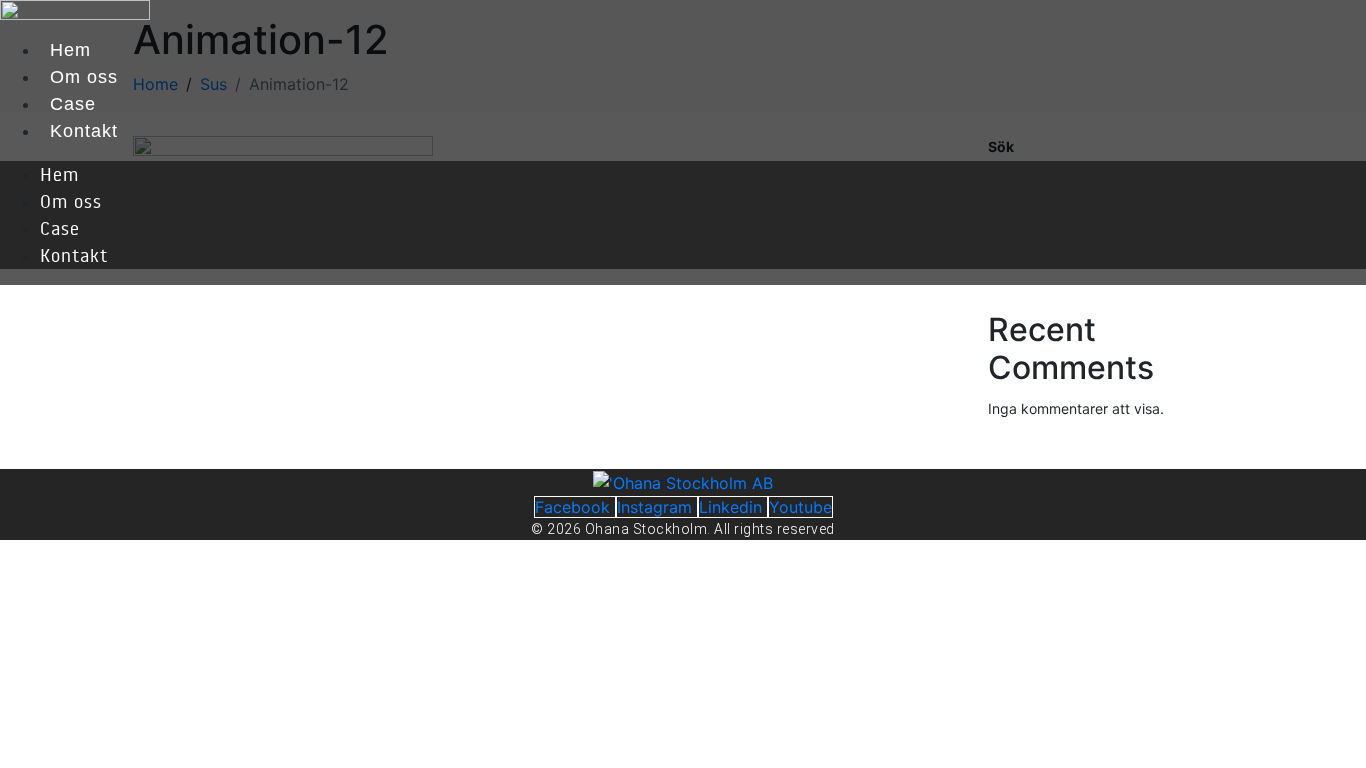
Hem (70, 50)
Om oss (84, 77)
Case (73, 104)
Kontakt (84, 131)
